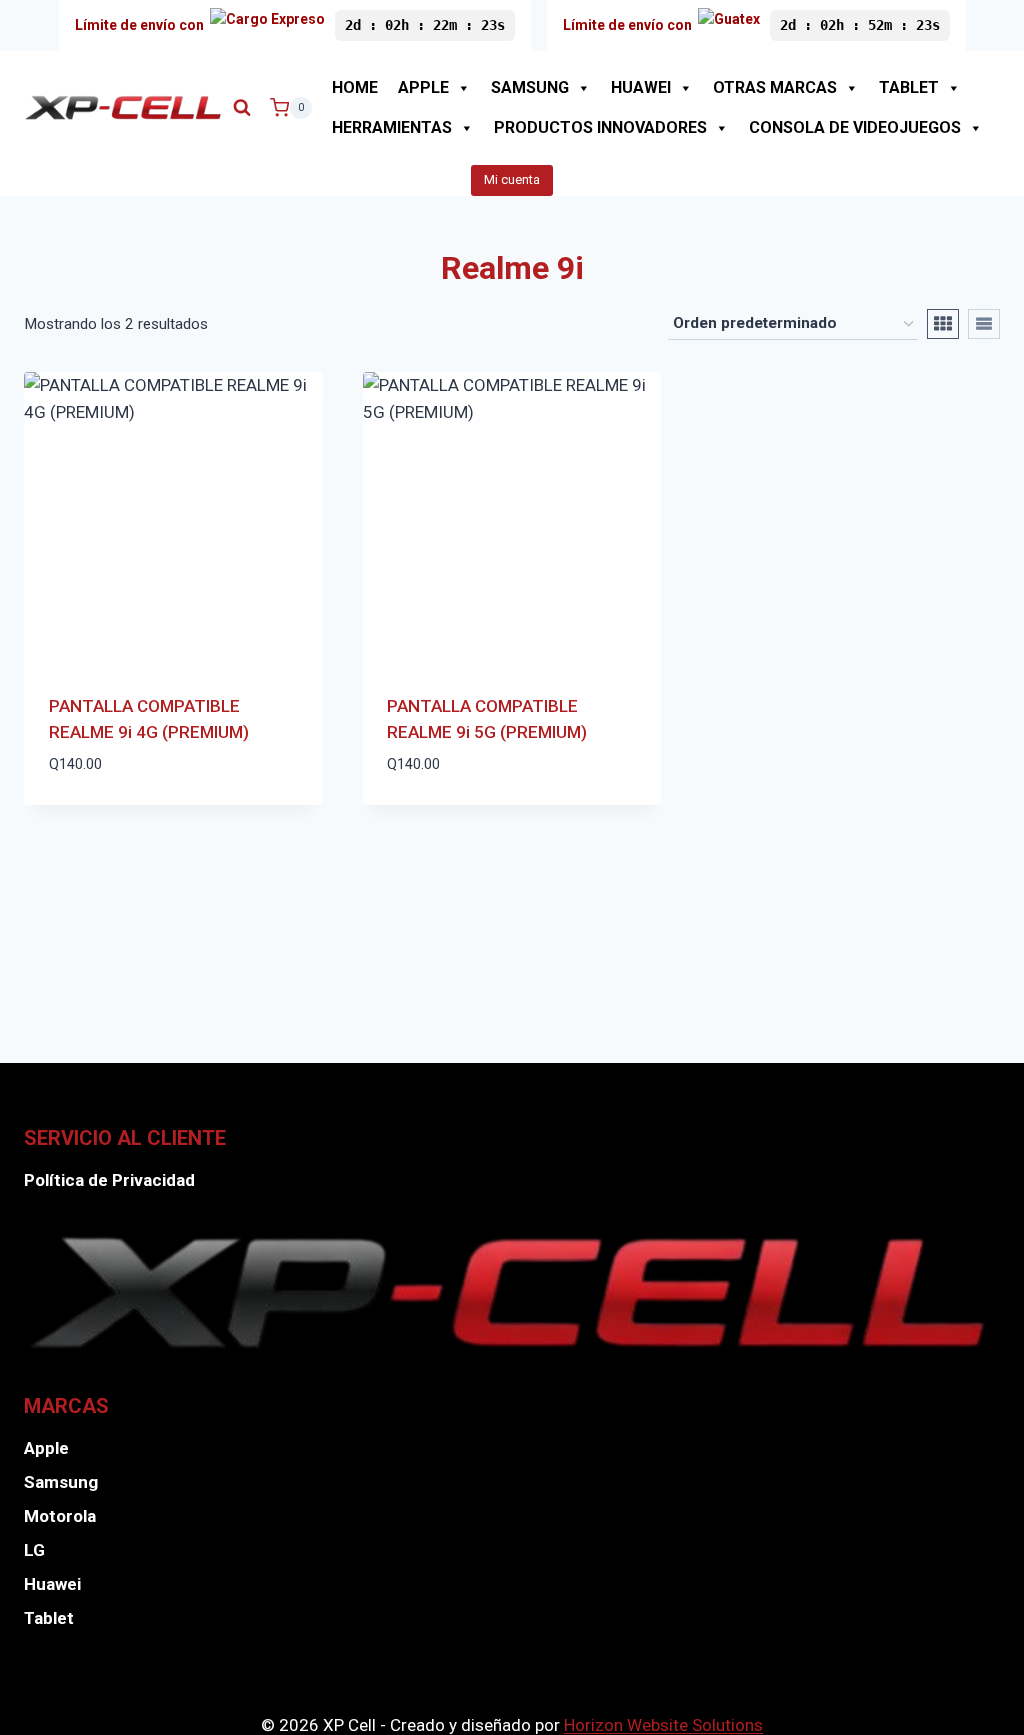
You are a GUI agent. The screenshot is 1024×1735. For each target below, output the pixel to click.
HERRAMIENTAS (392, 127)
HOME (355, 87)
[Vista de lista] (984, 324)
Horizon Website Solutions (663, 1725)
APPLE (423, 87)
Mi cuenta (512, 179)
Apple (46, 1448)
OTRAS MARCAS (775, 87)
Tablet (49, 1618)
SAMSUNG (530, 87)
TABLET (909, 87)
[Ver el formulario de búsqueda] (242, 108)
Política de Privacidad (109, 1180)
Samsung (61, 1482)
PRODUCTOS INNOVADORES (600, 127)
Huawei (52, 1584)
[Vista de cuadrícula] (943, 324)
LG (34, 1550)
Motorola (60, 1516)
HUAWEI (641, 87)
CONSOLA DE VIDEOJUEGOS (855, 127)
